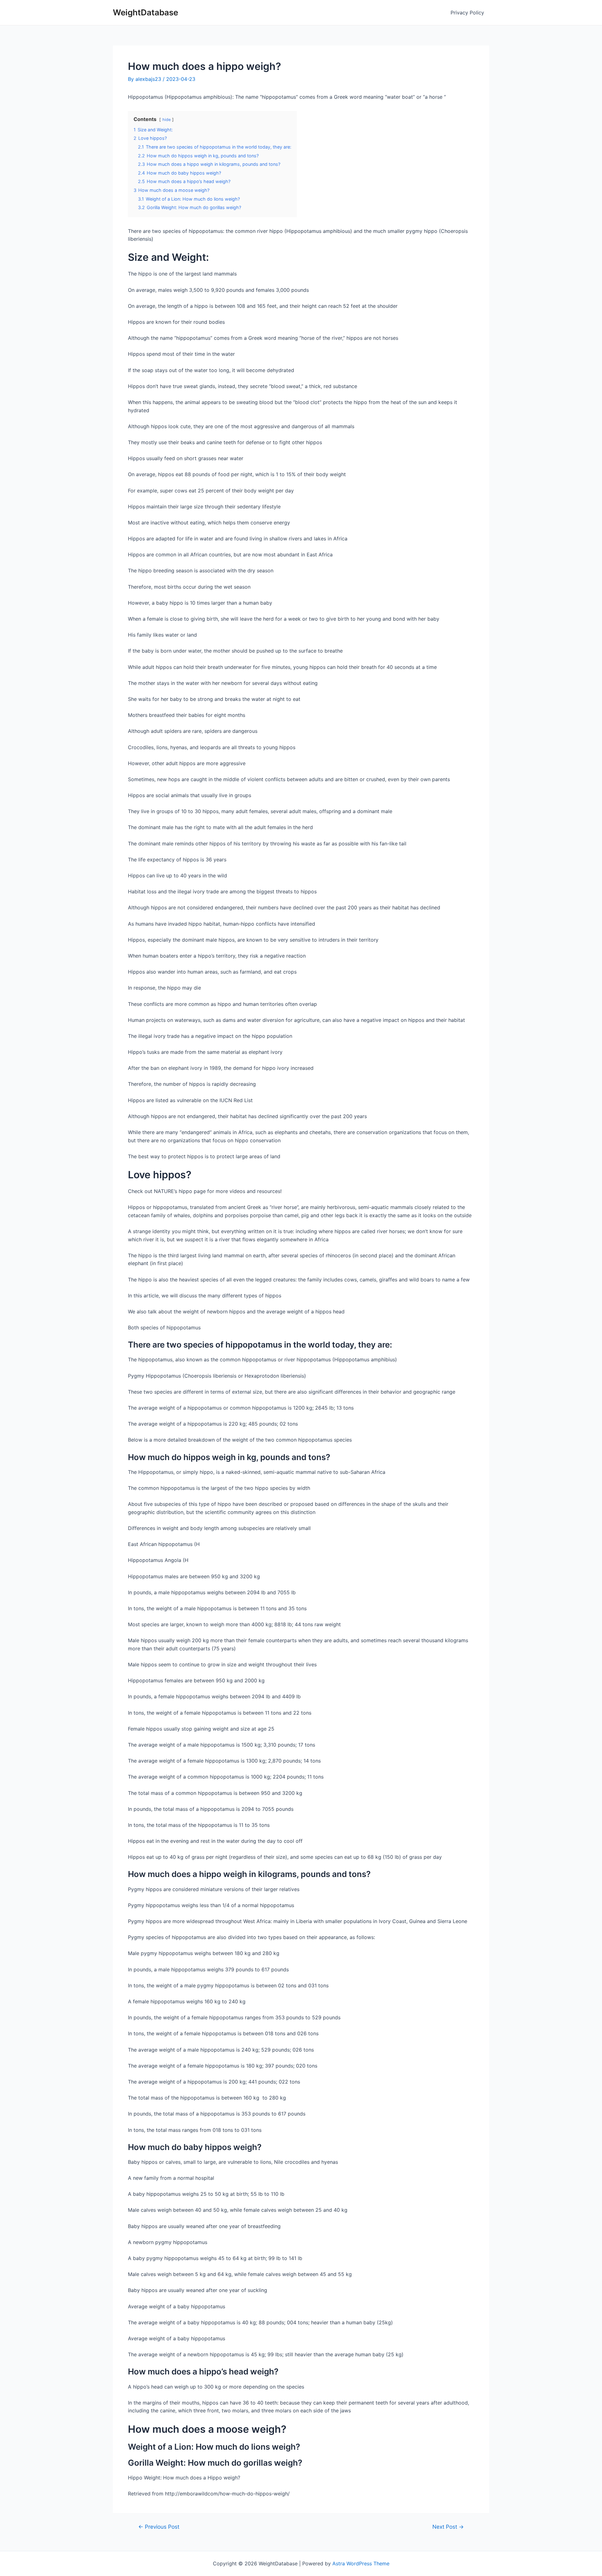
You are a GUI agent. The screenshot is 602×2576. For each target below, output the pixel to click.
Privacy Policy (467, 13)
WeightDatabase (145, 12)
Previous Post (159, 2527)
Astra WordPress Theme (361, 2563)
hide (166, 120)
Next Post (448, 2527)
